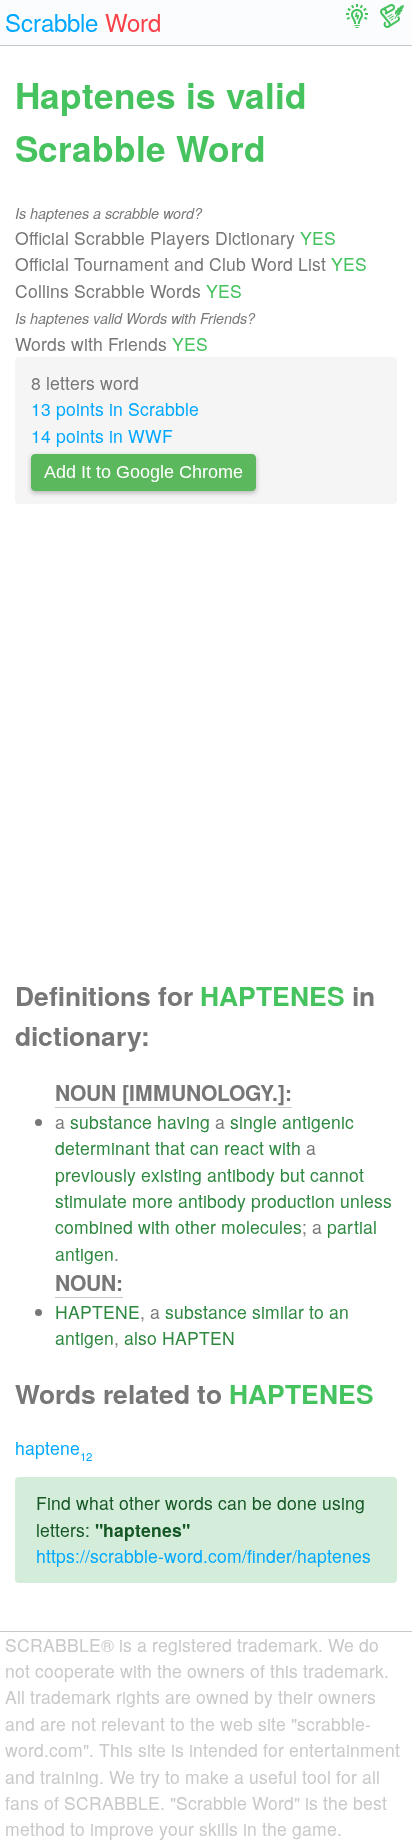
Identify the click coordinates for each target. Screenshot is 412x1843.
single (253, 1121)
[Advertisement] (206, 748)
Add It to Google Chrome (143, 472)
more (152, 1200)
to (316, 1311)
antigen (84, 1253)
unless (366, 1200)
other (195, 1226)
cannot (337, 1174)
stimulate (91, 1200)
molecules (261, 1226)
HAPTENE (97, 1311)
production (293, 1200)
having (183, 1121)
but (292, 1174)
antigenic (318, 1121)
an (339, 1311)
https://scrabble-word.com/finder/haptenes (203, 1555)
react (244, 1147)
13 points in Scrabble (115, 408)
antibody (241, 1174)
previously (95, 1174)
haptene (53, 1447)
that (170, 1147)
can (204, 1147)
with (285, 1147)
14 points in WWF (102, 435)
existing (171, 1174)
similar (278, 1311)
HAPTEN (198, 1337)
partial (352, 1226)
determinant (102, 1147)
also (140, 1337)
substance (111, 1121)
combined (94, 1226)
